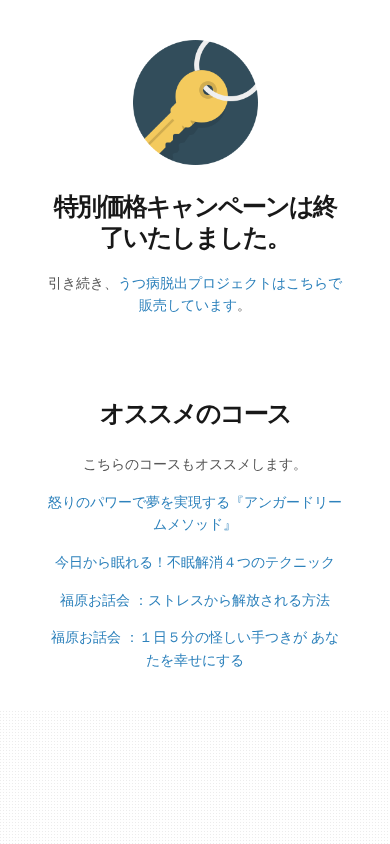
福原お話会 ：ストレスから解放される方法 (195, 600)
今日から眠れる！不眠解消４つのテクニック (195, 562)
